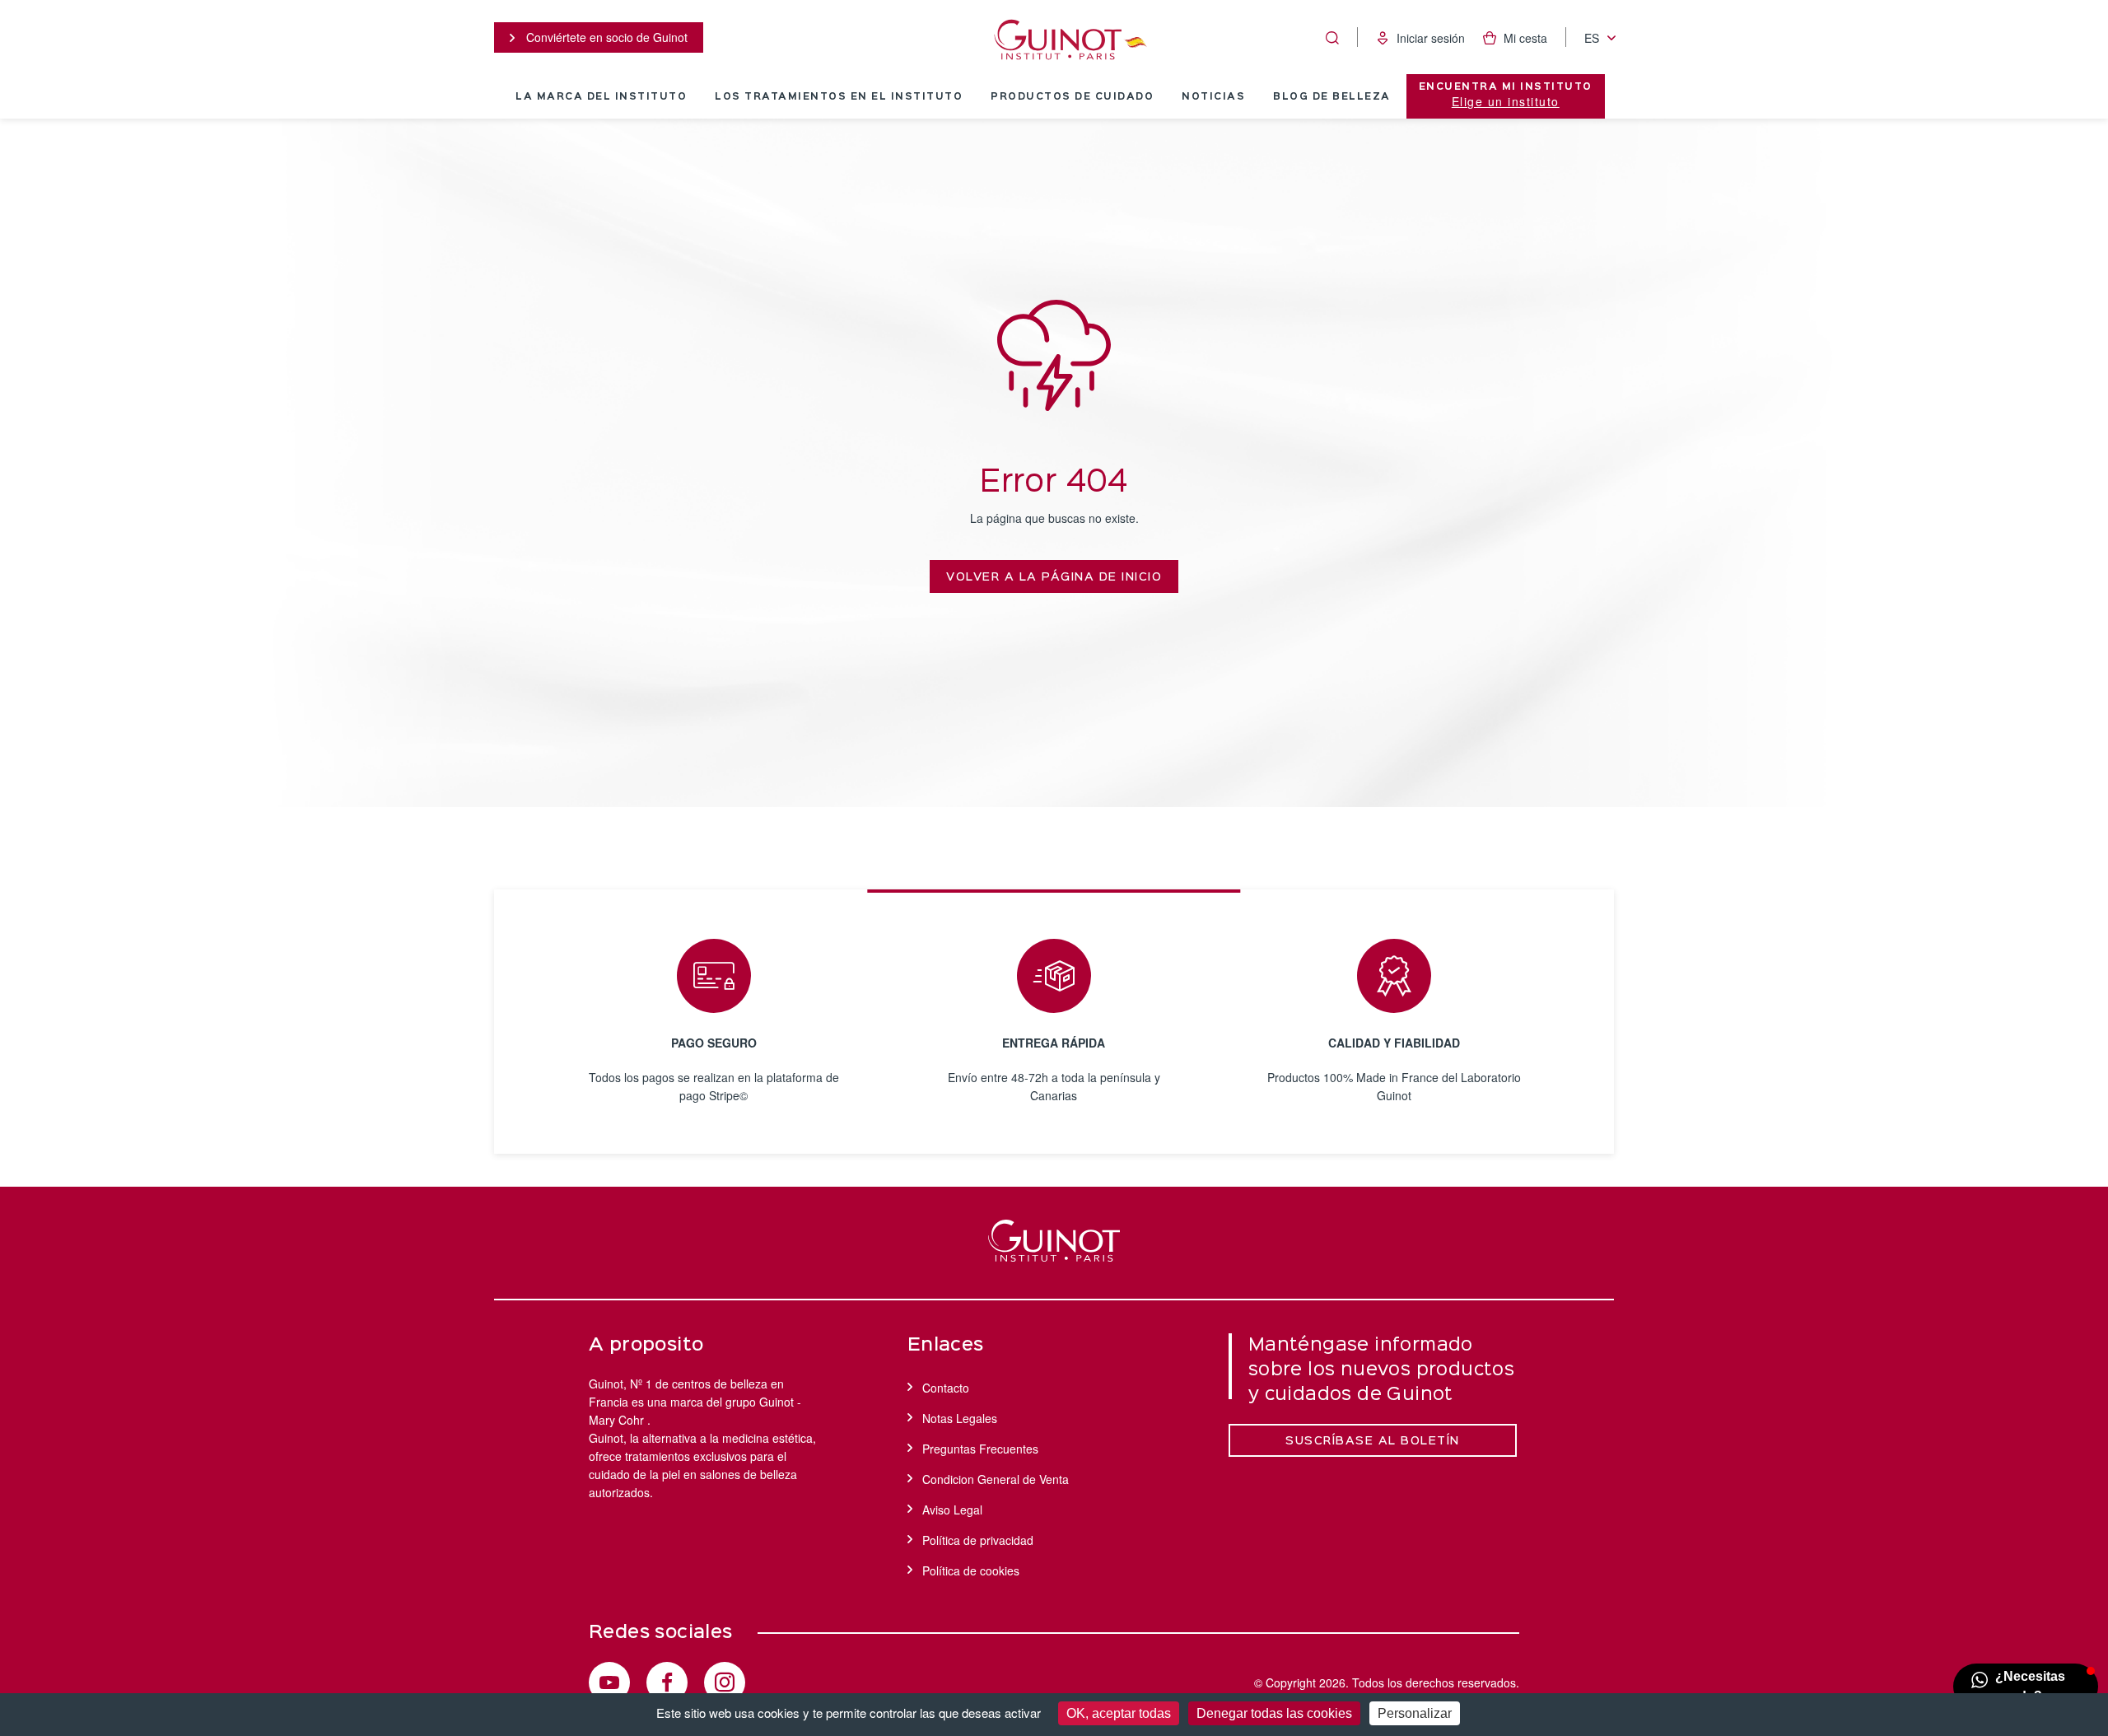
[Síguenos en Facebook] (667, 1682)
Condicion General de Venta (996, 1479)
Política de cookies (971, 1570)
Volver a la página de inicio (1054, 577)
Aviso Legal (952, 1510)
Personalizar (1415, 1713)
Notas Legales (960, 1418)
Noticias (1213, 97)
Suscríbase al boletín (1373, 1441)
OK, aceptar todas (1119, 1713)
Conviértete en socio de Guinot (605, 37)
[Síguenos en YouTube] (609, 1682)
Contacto (946, 1388)
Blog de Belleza (1332, 97)
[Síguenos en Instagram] (725, 1682)
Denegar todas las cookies (1274, 1713)
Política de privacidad (978, 1540)
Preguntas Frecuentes (980, 1449)
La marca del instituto (601, 97)
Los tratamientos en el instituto (839, 97)
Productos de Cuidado (1072, 97)
